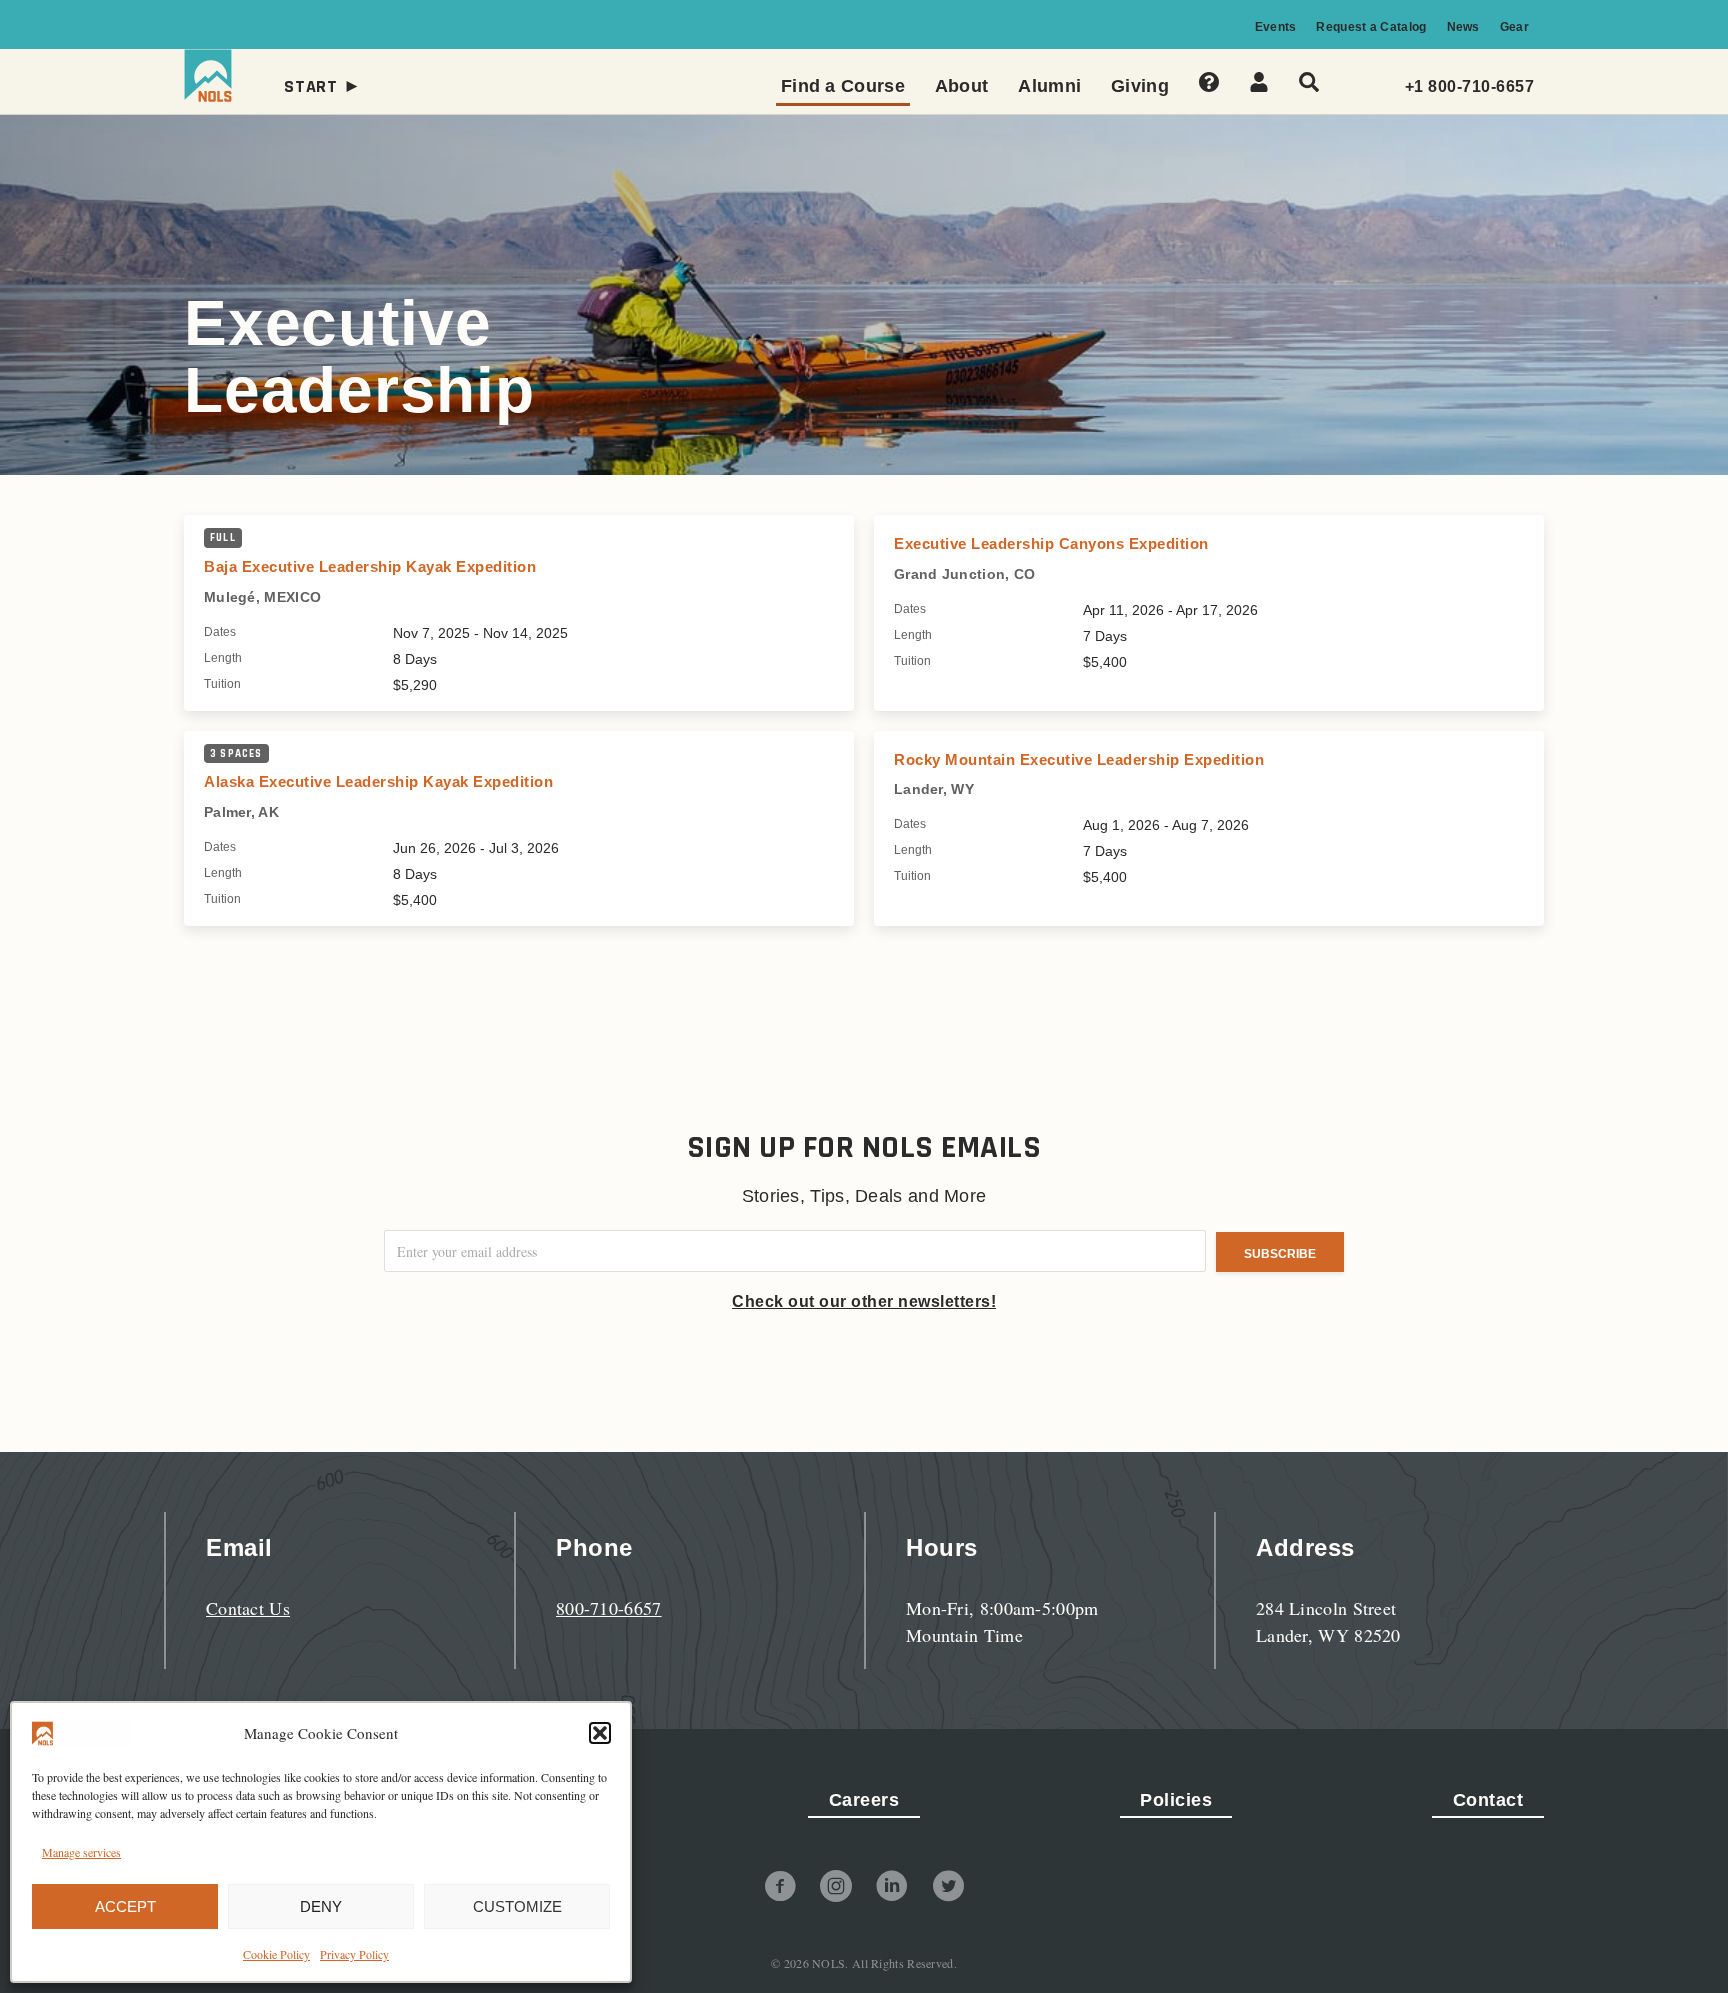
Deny (321, 1906)
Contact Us (248, 1608)
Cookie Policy (276, 1954)
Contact (1488, 1800)
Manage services (81, 1852)
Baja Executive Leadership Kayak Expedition (370, 566)
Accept (125, 1906)
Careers (864, 1800)
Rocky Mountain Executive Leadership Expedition (1079, 759)
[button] (600, 1733)
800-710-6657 (609, 1608)
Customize (517, 1906)
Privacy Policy (354, 1954)
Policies (1176, 1800)
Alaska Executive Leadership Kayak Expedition (378, 781)
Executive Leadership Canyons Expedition (1051, 543)
